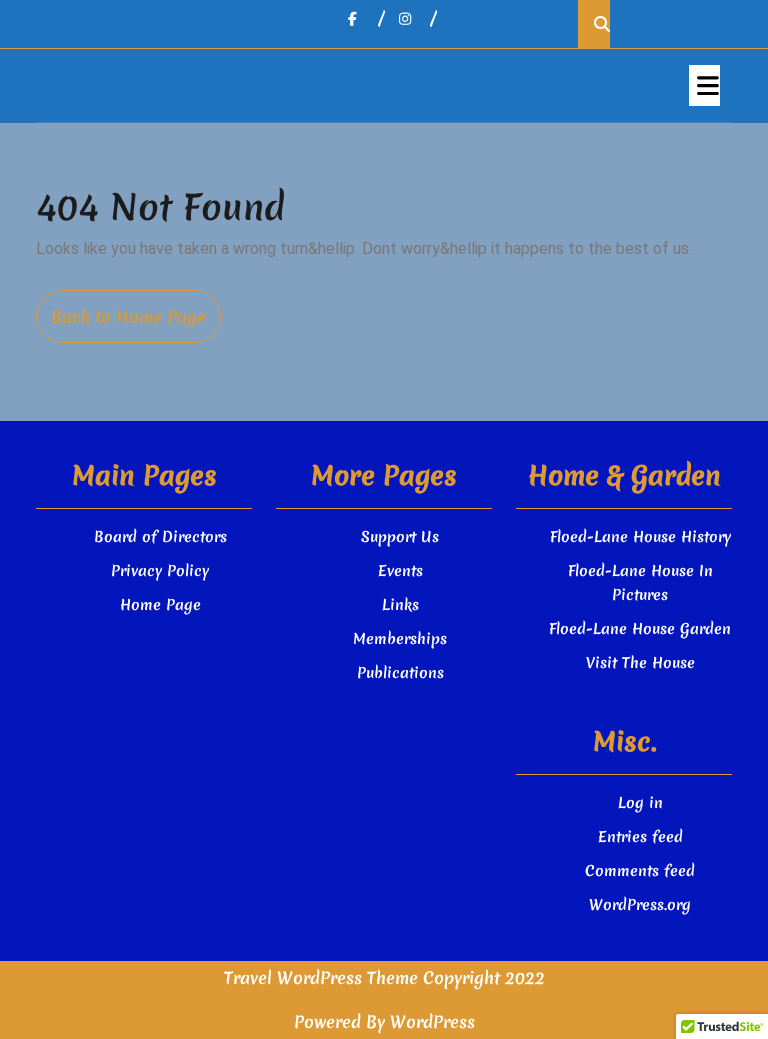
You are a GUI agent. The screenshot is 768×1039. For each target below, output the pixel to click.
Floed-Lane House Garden (640, 629)
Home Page (160, 605)
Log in (640, 803)
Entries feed (640, 837)
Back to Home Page (136, 323)
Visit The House (640, 663)
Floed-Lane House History (640, 537)
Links (400, 605)
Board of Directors (160, 537)
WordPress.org (640, 905)
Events (400, 571)
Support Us (400, 537)
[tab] (704, 85)
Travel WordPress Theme (321, 977)
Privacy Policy (160, 571)
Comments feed (640, 871)
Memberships (400, 639)
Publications (400, 673)
